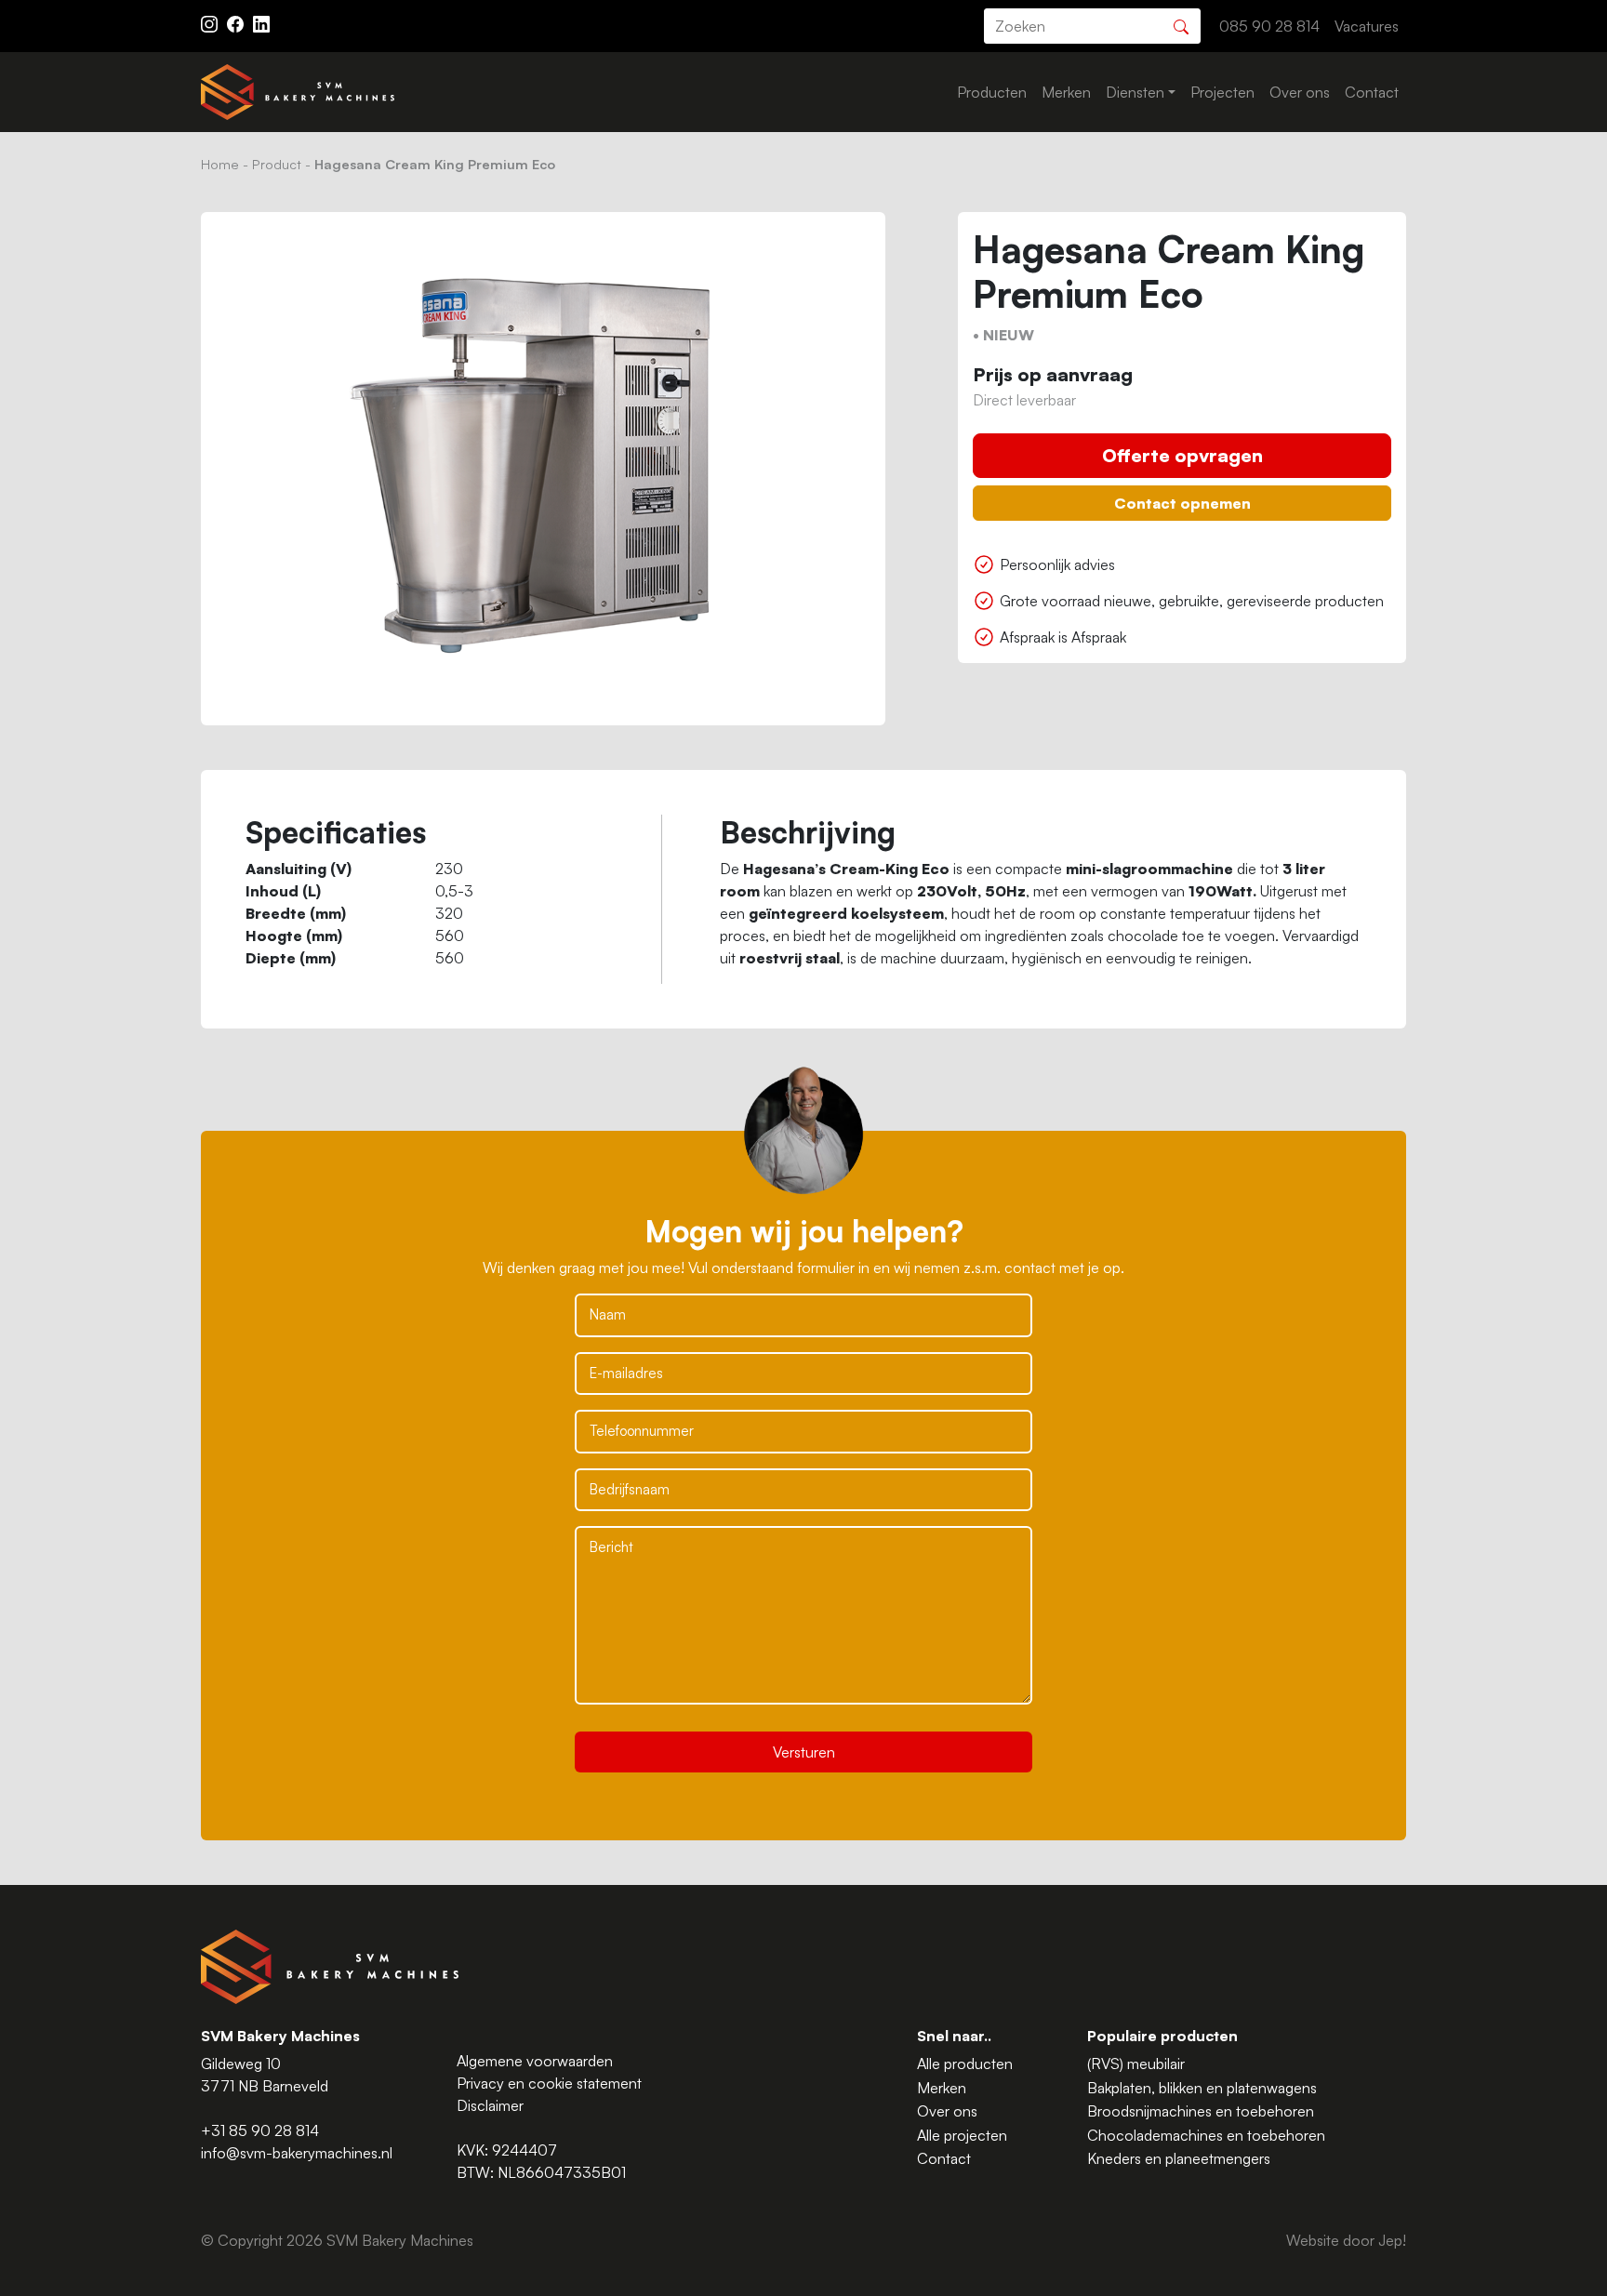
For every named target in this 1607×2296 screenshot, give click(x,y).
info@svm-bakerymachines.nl (297, 2153)
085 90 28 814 (1269, 26)
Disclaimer (490, 2105)
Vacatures (1367, 26)
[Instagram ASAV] (211, 22)
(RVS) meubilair (1136, 2064)
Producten (992, 92)
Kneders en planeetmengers (1179, 2158)
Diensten (1135, 92)
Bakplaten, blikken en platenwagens (1202, 2088)
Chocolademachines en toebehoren (1206, 2135)
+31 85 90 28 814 (260, 2130)
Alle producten (965, 2064)
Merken (1066, 92)
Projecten (1222, 92)
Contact (1372, 92)
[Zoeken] (1181, 25)
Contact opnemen (1182, 503)
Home (220, 164)
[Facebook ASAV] (237, 22)
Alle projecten (962, 2135)
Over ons (1300, 92)
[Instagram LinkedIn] (261, 22)
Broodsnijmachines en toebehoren (1201, 2111)
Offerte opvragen (1182, 455)
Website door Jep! (1346, 2240)
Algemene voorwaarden (535, 2061)
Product (277, 164)
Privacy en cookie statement (549, 2083)
